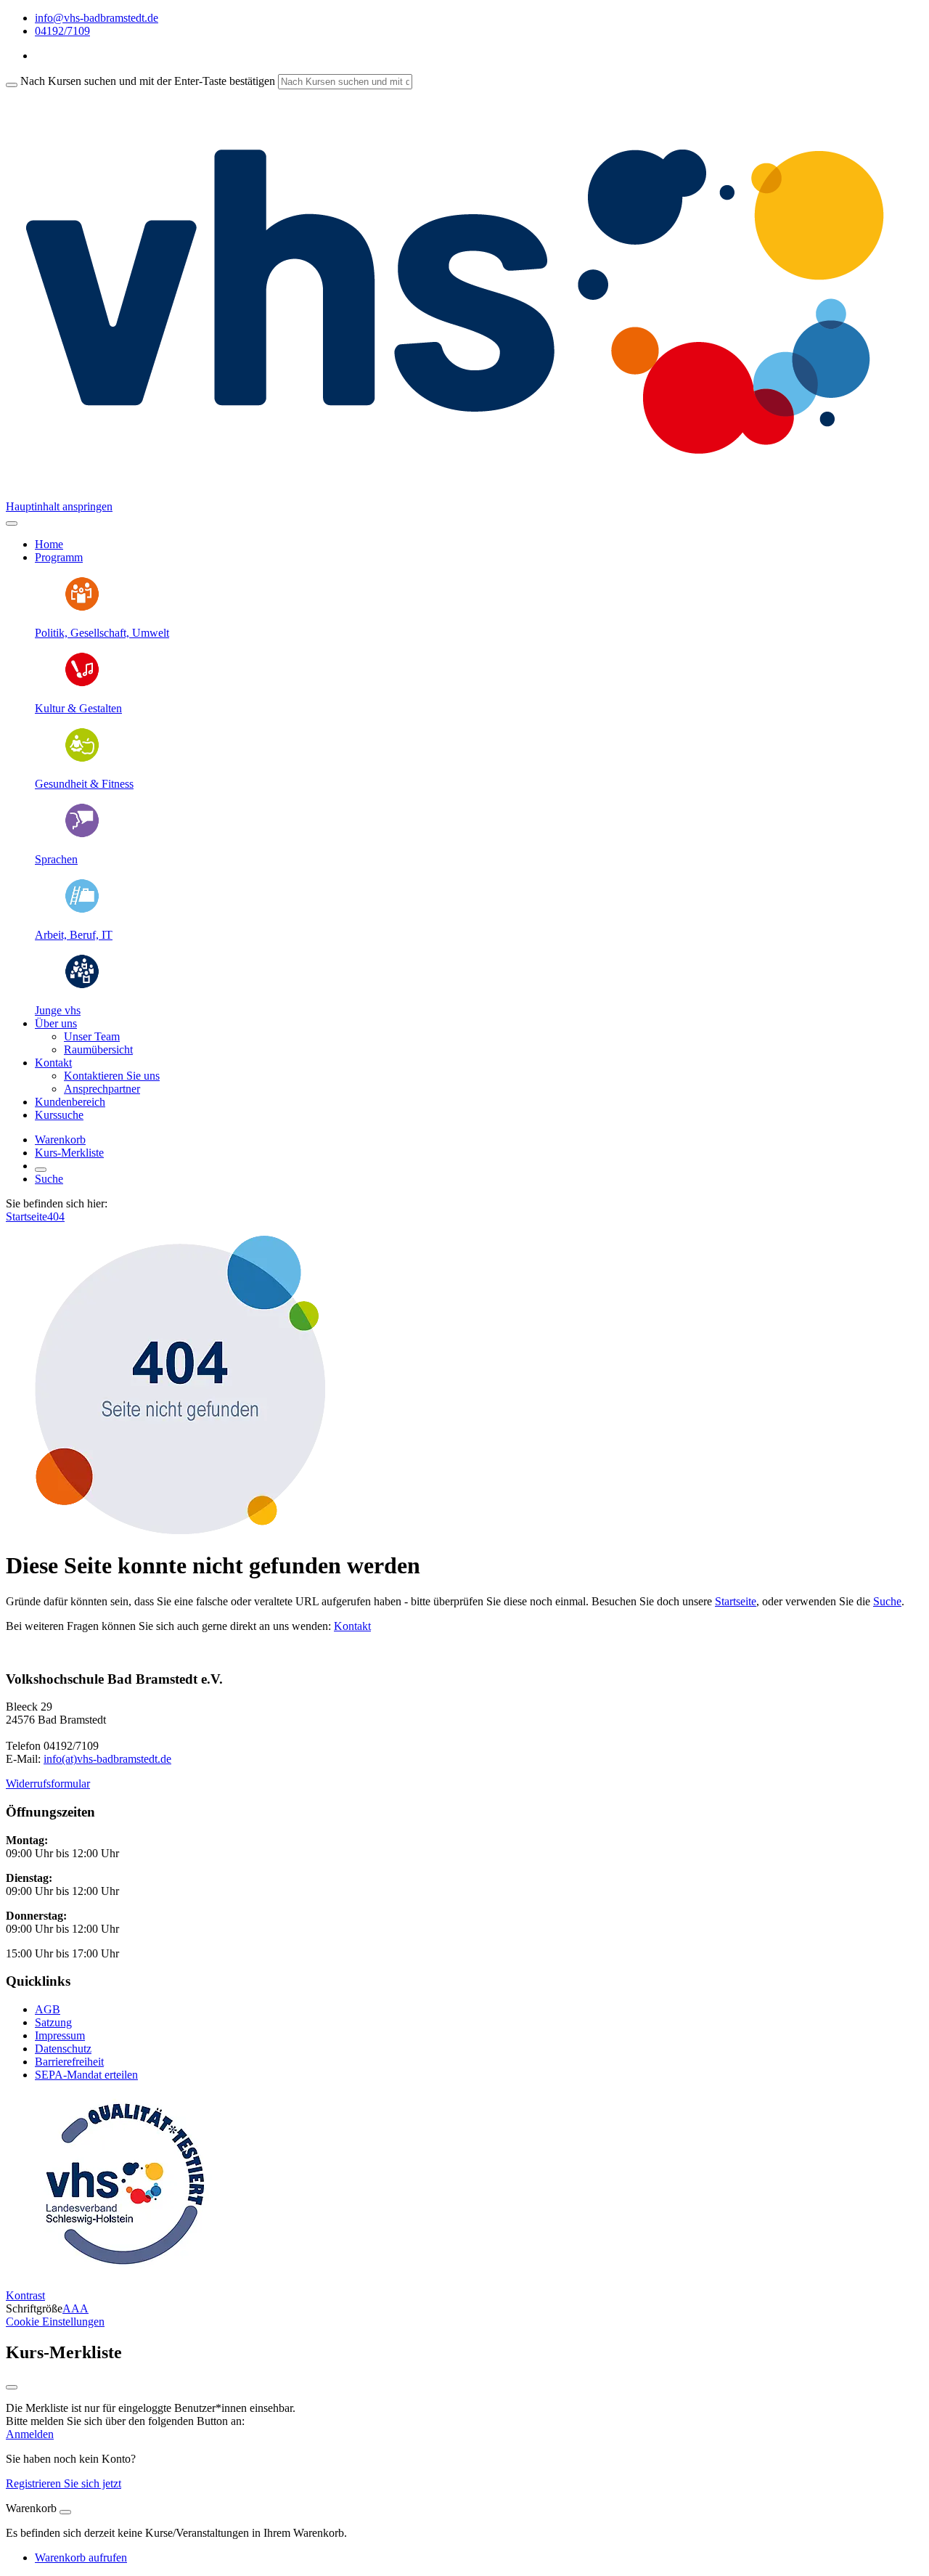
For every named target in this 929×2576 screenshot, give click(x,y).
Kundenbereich (70, 1102)
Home (49, 544)
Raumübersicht (98, 1049)
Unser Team (92, 1036)
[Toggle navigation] (12, 523)
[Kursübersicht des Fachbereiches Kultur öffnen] (82, 684)
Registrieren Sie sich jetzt (64, 2483)
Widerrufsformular (48, 1784)
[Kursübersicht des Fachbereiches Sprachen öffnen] (82, 835)
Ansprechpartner (102, 1089)
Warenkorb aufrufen (81, 2557)
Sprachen (56, 859)
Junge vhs (58, 1010)
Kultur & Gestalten (78, 708)
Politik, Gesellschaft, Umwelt (102, 633)
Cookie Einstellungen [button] (55, 2322)
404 (56, 1216)
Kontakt (352, 1626)
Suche (49, 1179)
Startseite (26, 1216)
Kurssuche (59, 1115)
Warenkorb (60, 1140)
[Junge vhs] (82, 986)
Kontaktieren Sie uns (112, 1076)
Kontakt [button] (53, 1063)
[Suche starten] (12, 85)
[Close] (65, 2512)
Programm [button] (59, 557)
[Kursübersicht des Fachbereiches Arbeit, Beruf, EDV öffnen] (82, 910)
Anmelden (30, 2434)
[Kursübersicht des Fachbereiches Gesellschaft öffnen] (82, 608)
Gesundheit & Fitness (84, 784)
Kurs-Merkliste (69, 1153)
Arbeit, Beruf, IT (74, 935)
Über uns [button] (56, 1023)
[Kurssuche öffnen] (41, 1170)
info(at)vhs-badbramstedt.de (107, 1759)
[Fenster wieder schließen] (12, 2387)
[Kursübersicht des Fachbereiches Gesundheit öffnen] (82, 759)
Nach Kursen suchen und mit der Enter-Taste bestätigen (148, 81)
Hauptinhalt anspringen (59, 506)
